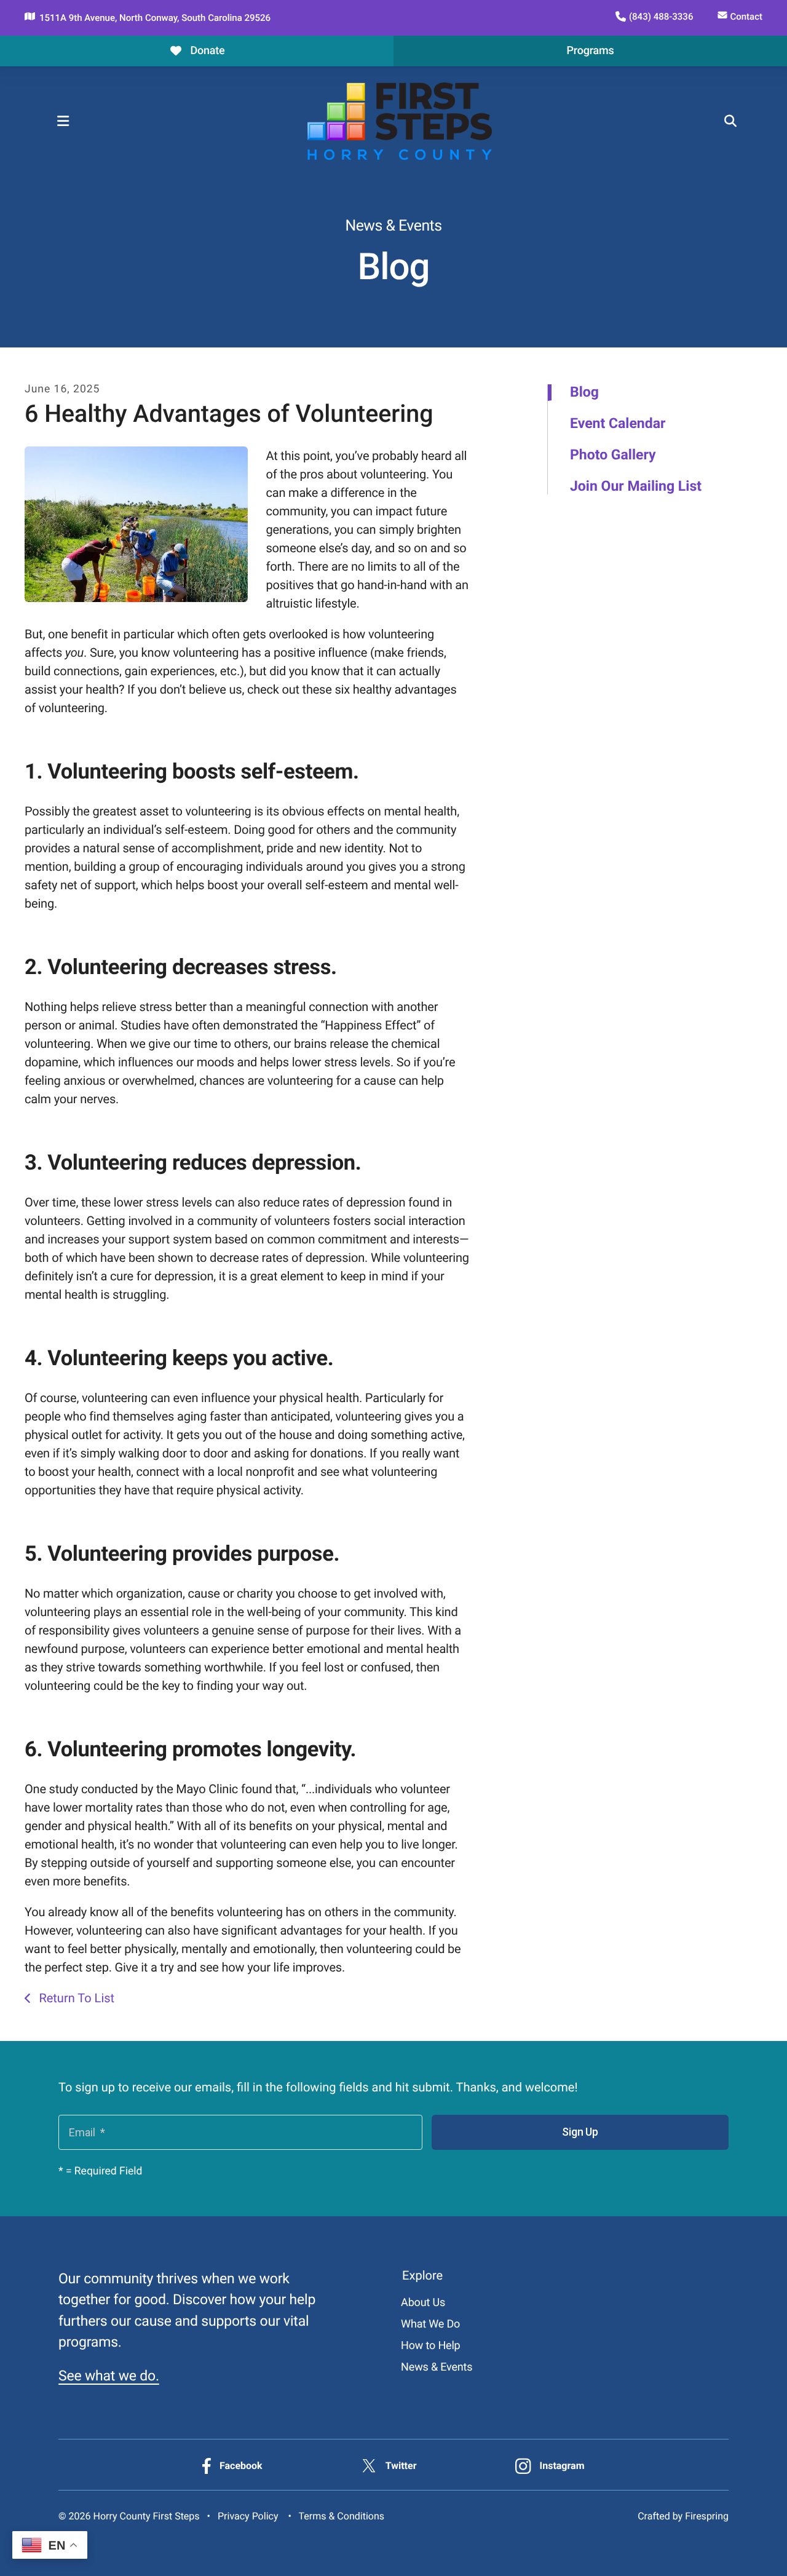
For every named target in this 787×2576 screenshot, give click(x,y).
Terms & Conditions (342, 2516)
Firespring (707, 2516)
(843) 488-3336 (661, 17)
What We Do (430, 2324)
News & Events (437, 2367)
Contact (746, 17)
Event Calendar (618, 424)
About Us (423, 2303)
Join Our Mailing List (636, 486)
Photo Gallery (613, 455)
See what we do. (109, 2376)
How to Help (430, 2346)
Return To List (75, 1998)
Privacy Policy (248, 2516)
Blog (584, 392)
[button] (63, 121)
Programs (590, 51)
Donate (207, 51)
